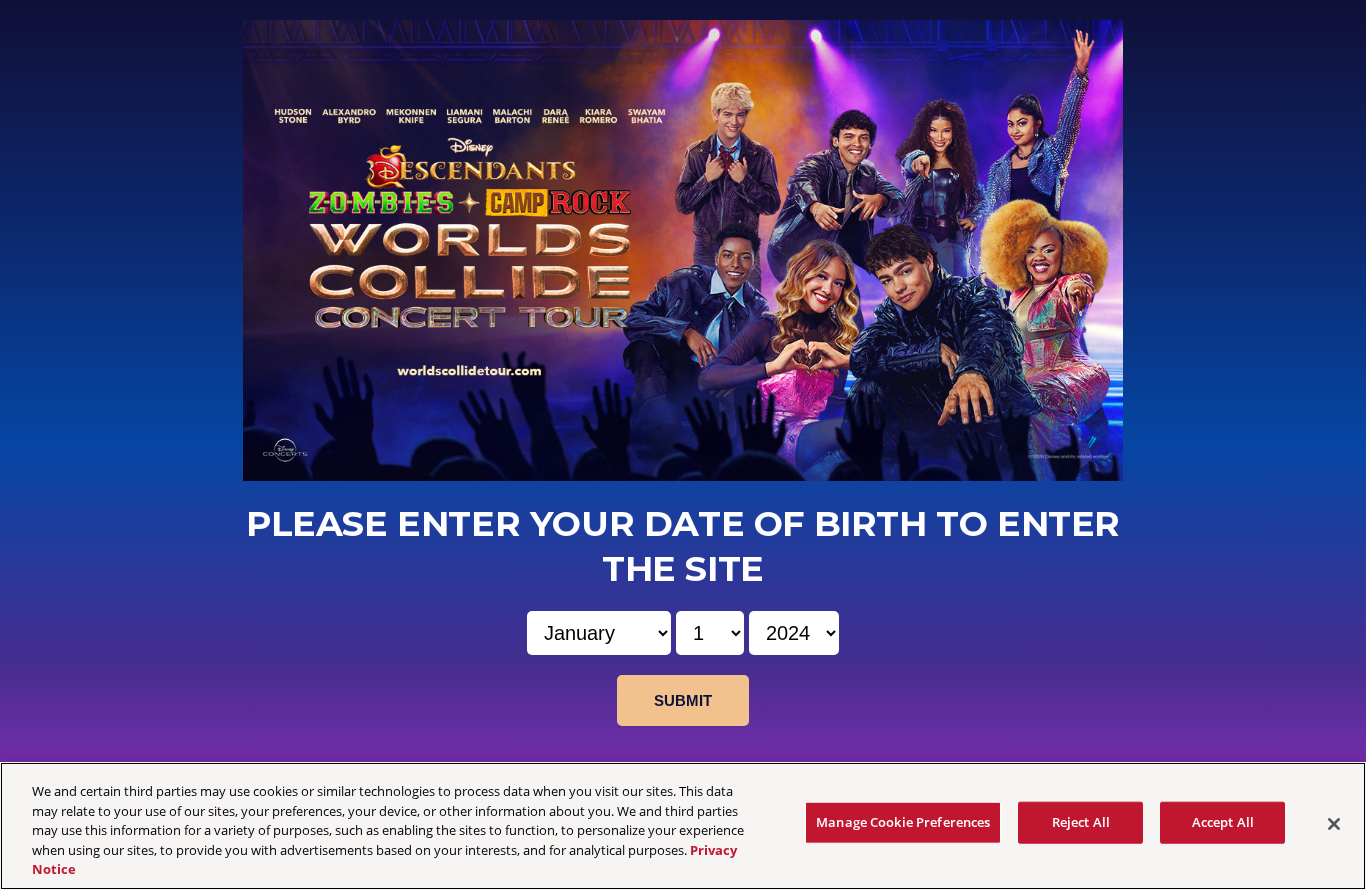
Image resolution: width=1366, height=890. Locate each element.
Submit (683, 700)
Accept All (1223, 822)
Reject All (1081, 822)
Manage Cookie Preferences (903, 822)
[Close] (1334, 824)
